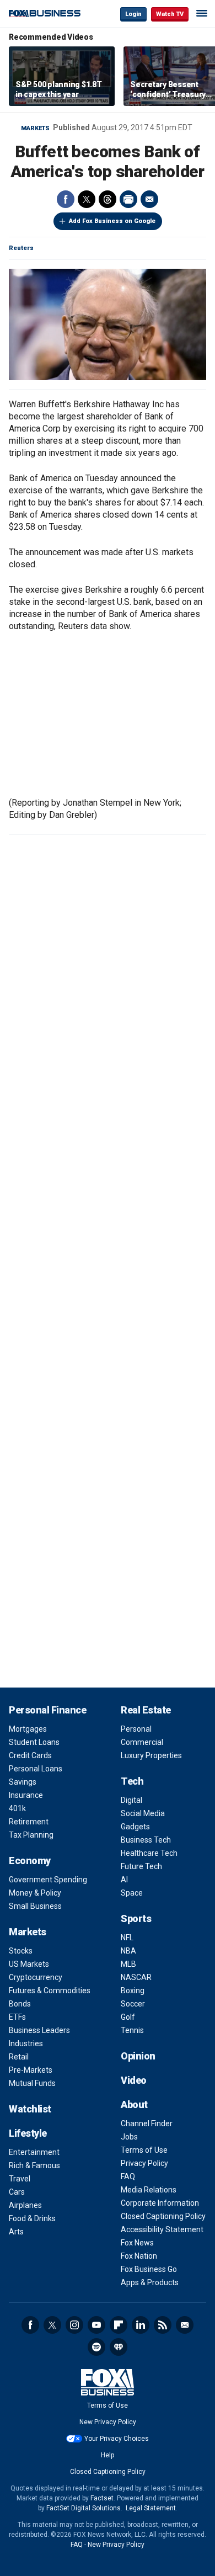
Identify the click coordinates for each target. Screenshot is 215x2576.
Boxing (133, 1990)
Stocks (21, 1951)
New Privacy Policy (108, 2422)
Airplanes (25, 2205)
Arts (16, 2232)
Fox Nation (139, 2256)
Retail (19, 2057)
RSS (163, 2325)
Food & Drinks (32, 2218)
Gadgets (135, 1827)
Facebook (66, 199)
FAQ (128, 2176)
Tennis (132, 2030)
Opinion (138, 2056)
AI (124, 1880)
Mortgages (28, 1729)
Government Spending (48, 1880)
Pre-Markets (31, 2070)
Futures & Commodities (50, 1990)
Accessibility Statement (162, 2229)
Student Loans (34, 1742)
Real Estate (146, 1710)
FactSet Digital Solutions (84, 2508)
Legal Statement (151, 2508)
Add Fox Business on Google (112, 221)
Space (132, 1893)
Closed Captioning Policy (163, 2216)
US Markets (29, 1964)
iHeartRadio (119, 2347)
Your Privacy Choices (117, 2439)
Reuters (21, 248)
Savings (23, 1782)
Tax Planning (31, 1835)
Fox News (137, 2243)
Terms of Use (144, 2150)
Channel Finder (147, 2123)
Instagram (74, 2325)
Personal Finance (47, 1710)
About (134, 2104)
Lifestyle (28, 2133)
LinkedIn (141, 2325)
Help (108, 2455)
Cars (17, 2192)
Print (128, 199)
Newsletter (185, 2325)
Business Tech (146, 1840)
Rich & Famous (34, 2165)
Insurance (26, 1795)
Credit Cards (30, 1755)
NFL (127, 1938)
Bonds (20, 2004)
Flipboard (119, 2325)
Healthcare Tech (149, 1853)
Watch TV (170, 14)
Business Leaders (39, 2030)
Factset (102, 2498)
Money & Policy (35, 1893)
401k (17, 1808)
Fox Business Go (149, 2269)
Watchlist (30, 2109)
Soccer (133, 2004)
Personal (136, 1729)
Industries (26, 2043)
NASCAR (136, 1977)
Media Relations (149, 2190)
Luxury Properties (151, 1755)
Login (133, 14)
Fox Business (45, 14)
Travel (20, 2179)
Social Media (143, 1813)
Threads (108, 199)
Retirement (29, 1822)
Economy (30, 1861)
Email (149, 199)
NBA (128, 1951)
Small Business (35, 1906)
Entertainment (34, 2152)
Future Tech (141, 1866)
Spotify (96, 2347)
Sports (136, 1918)
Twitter (87, 199)
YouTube (96, 2325)
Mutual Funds (32, 2083)
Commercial (142, 1742)
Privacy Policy (144, 2163)
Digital (131, 1800)
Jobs (129, 2137)
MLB (128, 1964)
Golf (128, 2017)
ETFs (17, 2017)
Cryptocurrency (36, 1977)
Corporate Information (160, 2203)
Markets (35, 128)
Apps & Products (150, 2282)
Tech (132, 1781)
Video (134, 2080)
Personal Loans (36, 1769)
